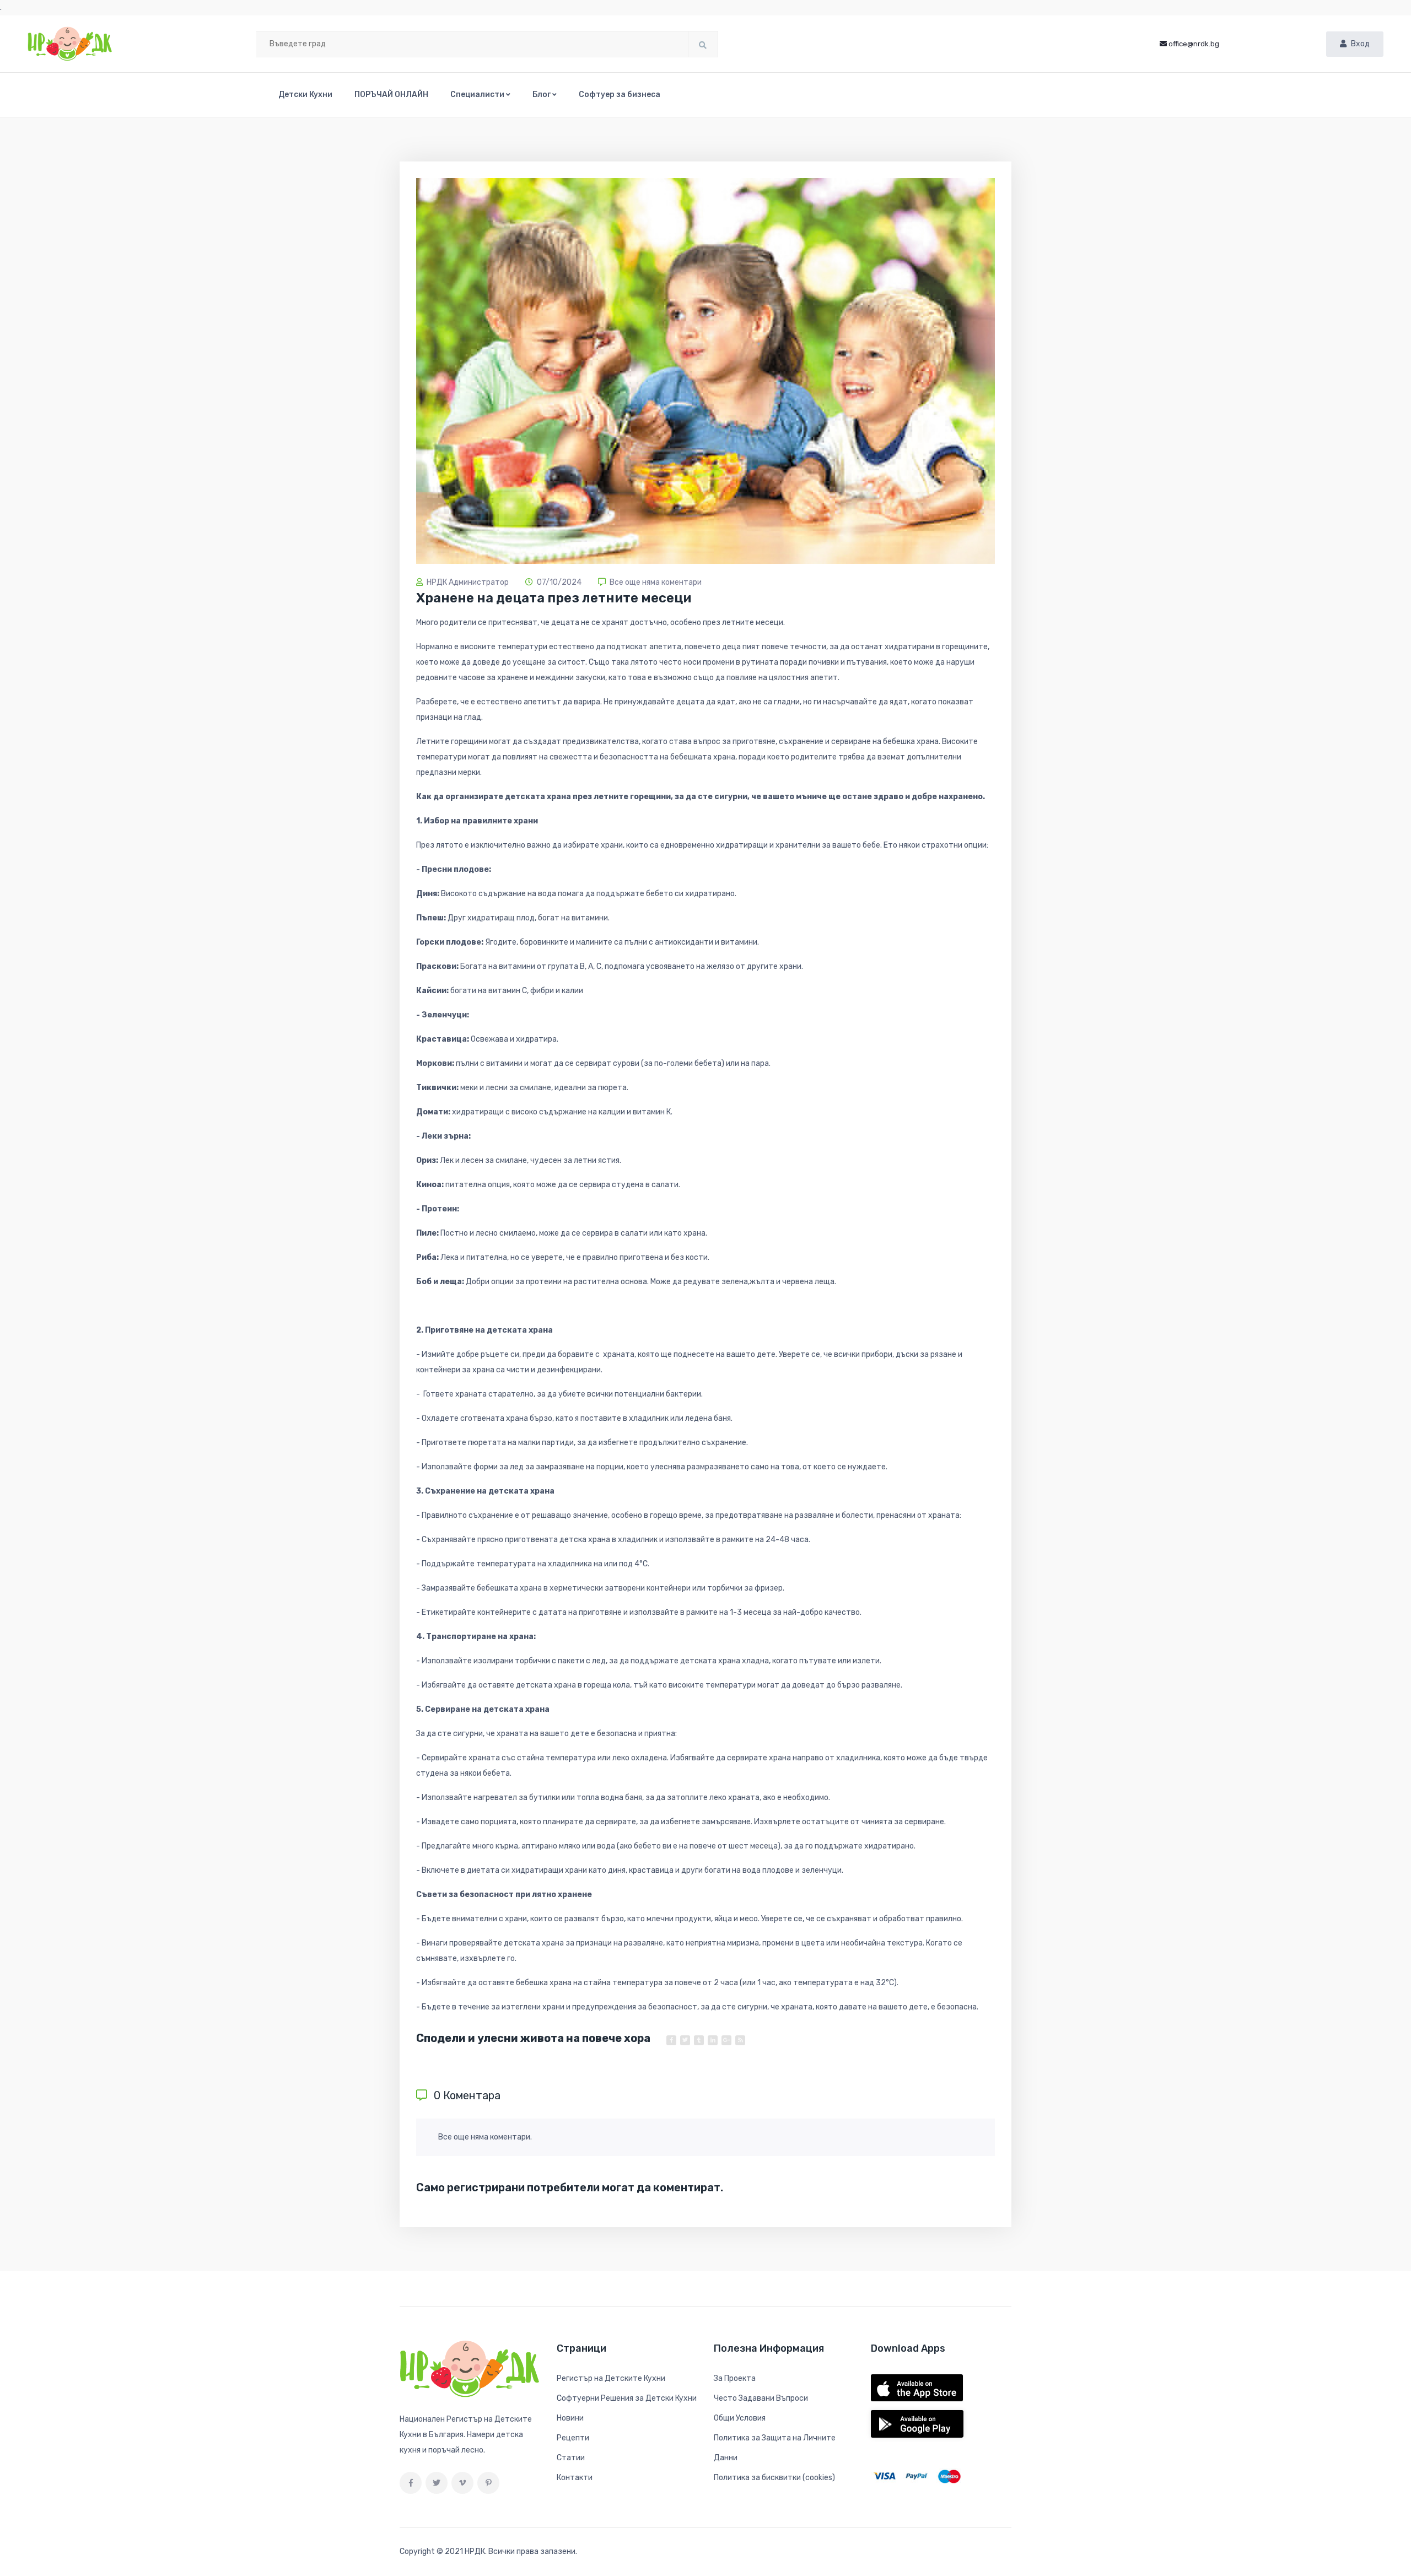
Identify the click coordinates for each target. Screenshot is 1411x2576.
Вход (1360, 44)
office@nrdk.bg (1194, 44)
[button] (480, 95)
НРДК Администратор (468, 582)
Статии (571, 2458)
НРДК (475, 2551)
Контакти (575, 2478)
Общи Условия (740, 2418)
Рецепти (573, 2438)
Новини (570, 2418)
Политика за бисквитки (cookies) (774, 2478)
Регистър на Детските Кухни (611, 2378)
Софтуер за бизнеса (620, 95)
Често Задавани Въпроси (761, 2398)
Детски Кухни (305, 95)
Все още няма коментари (656, 582)
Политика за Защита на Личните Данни (775, 2448)
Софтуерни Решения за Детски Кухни (627, 2398)
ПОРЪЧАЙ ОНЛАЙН (391, 95)
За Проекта (735, 2378)
